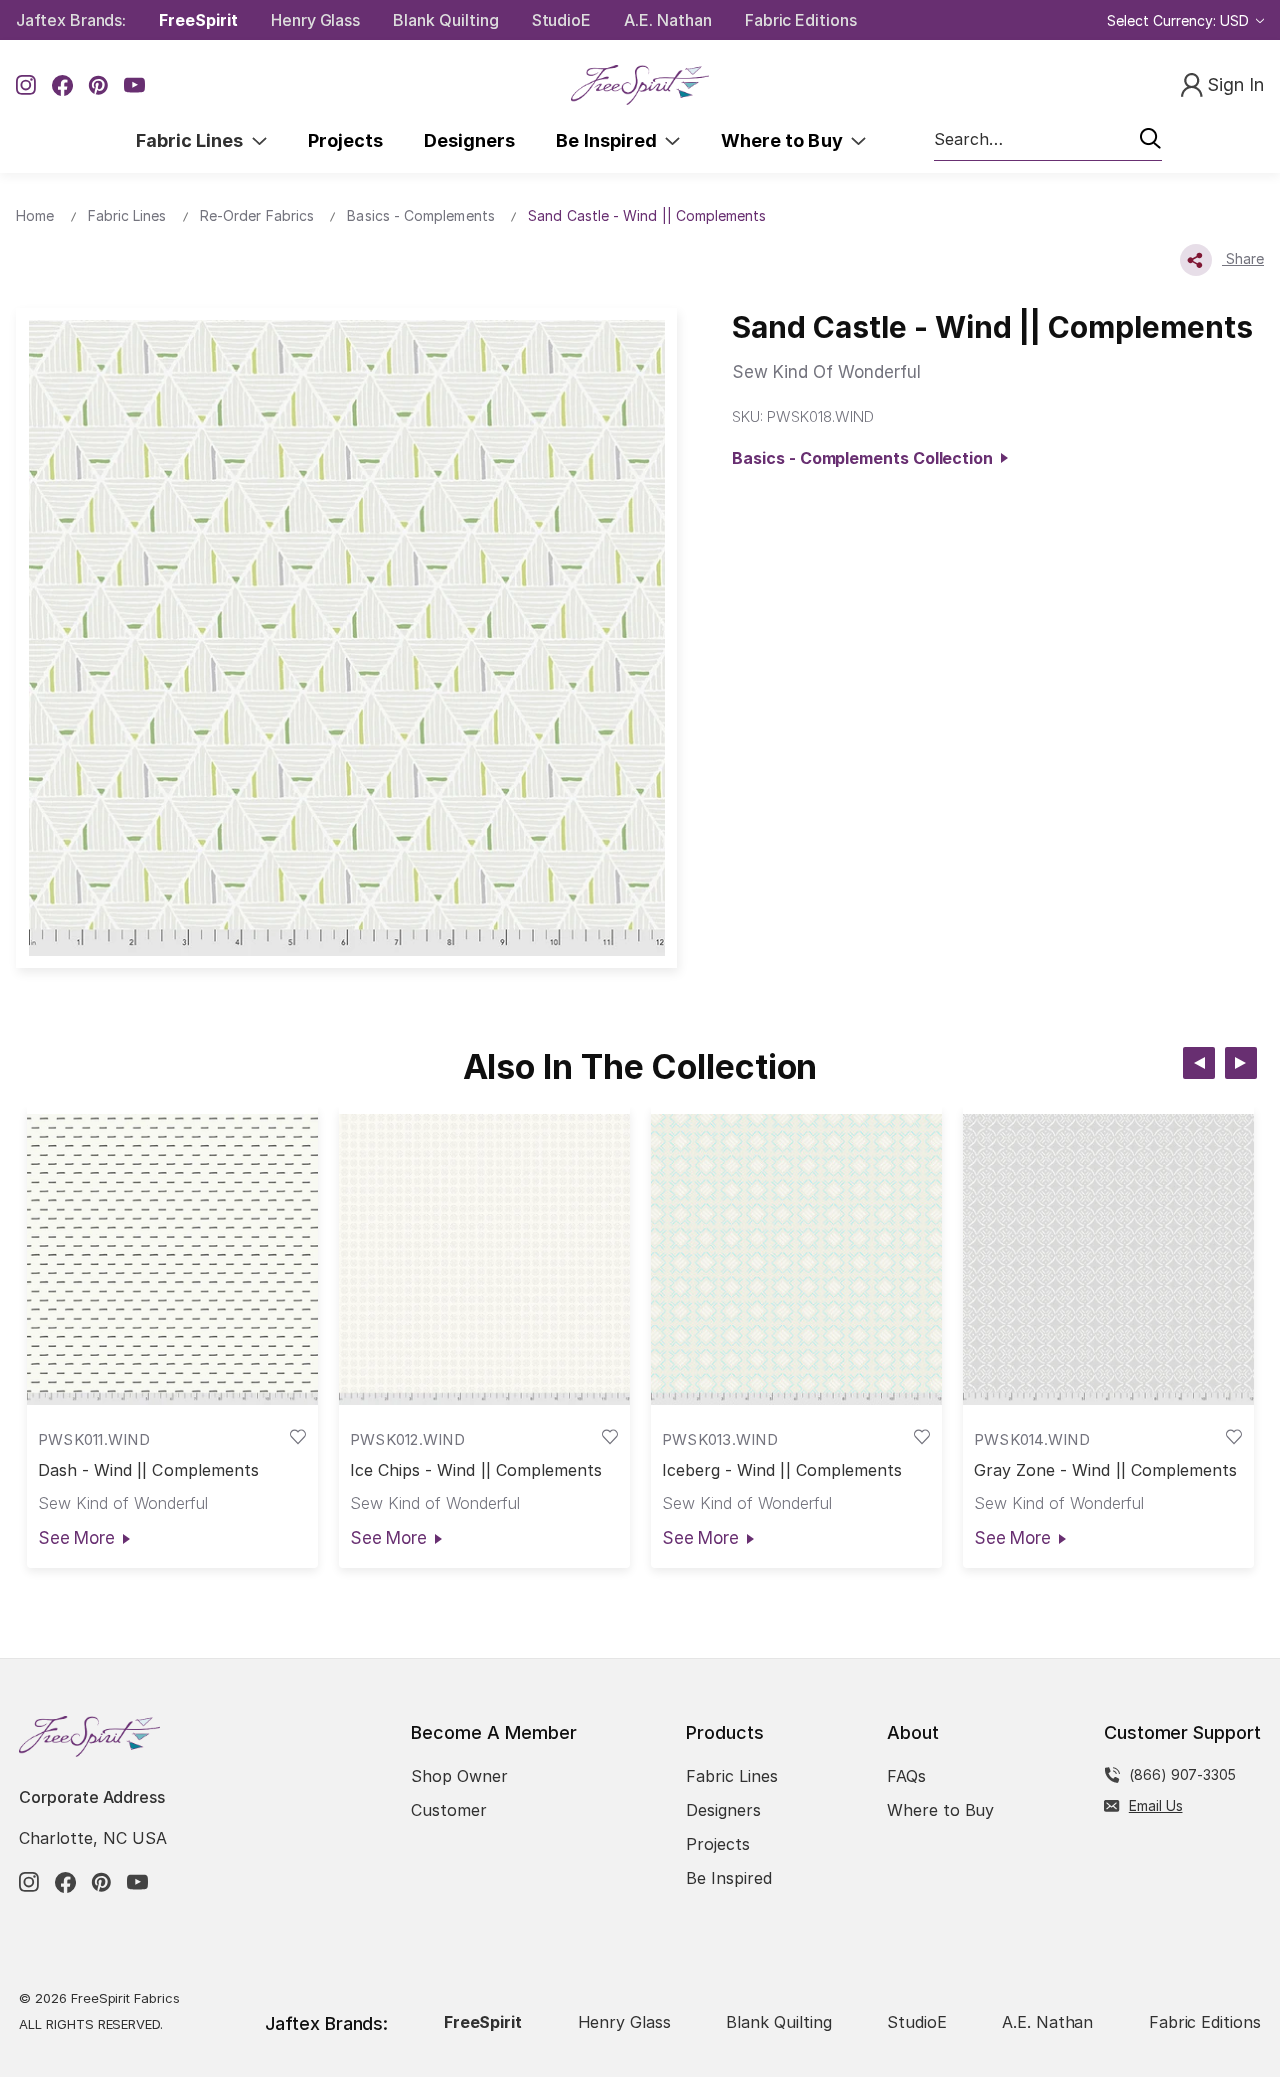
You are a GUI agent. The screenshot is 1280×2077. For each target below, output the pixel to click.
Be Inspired (610, 140)
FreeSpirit (198, 20)
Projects (345, 140)
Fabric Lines (194, 140)
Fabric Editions (801, 20)
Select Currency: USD (1180, 20)
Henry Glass (315, 20)
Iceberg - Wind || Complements (782, 1470)
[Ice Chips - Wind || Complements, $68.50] (484, 1260)
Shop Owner (459, 1776)
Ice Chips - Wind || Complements (476, 1470)
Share (1243, 258)
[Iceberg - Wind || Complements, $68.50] (796, 1260)
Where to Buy (786, 140)
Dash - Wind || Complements (148, 1470)
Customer (449, 1810)
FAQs (906, 1776)
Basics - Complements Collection (866, 458)
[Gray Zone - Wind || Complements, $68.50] (1108, 1260)
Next (1241, 1063)
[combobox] (1048, 140)
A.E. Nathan (667, 20)
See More (76, 1538)
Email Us (1156, 1805)
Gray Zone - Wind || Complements (1106, 1470)
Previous (1199, 1063)
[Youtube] (134, 85)
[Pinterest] (98, 85)
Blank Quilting (445, 20)
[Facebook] (62, 85)
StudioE (562, 20)
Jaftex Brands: (71, 20)
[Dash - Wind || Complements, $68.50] (172, 1260)
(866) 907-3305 (1182, 1774)
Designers (469, 140)
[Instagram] (26, 85)
